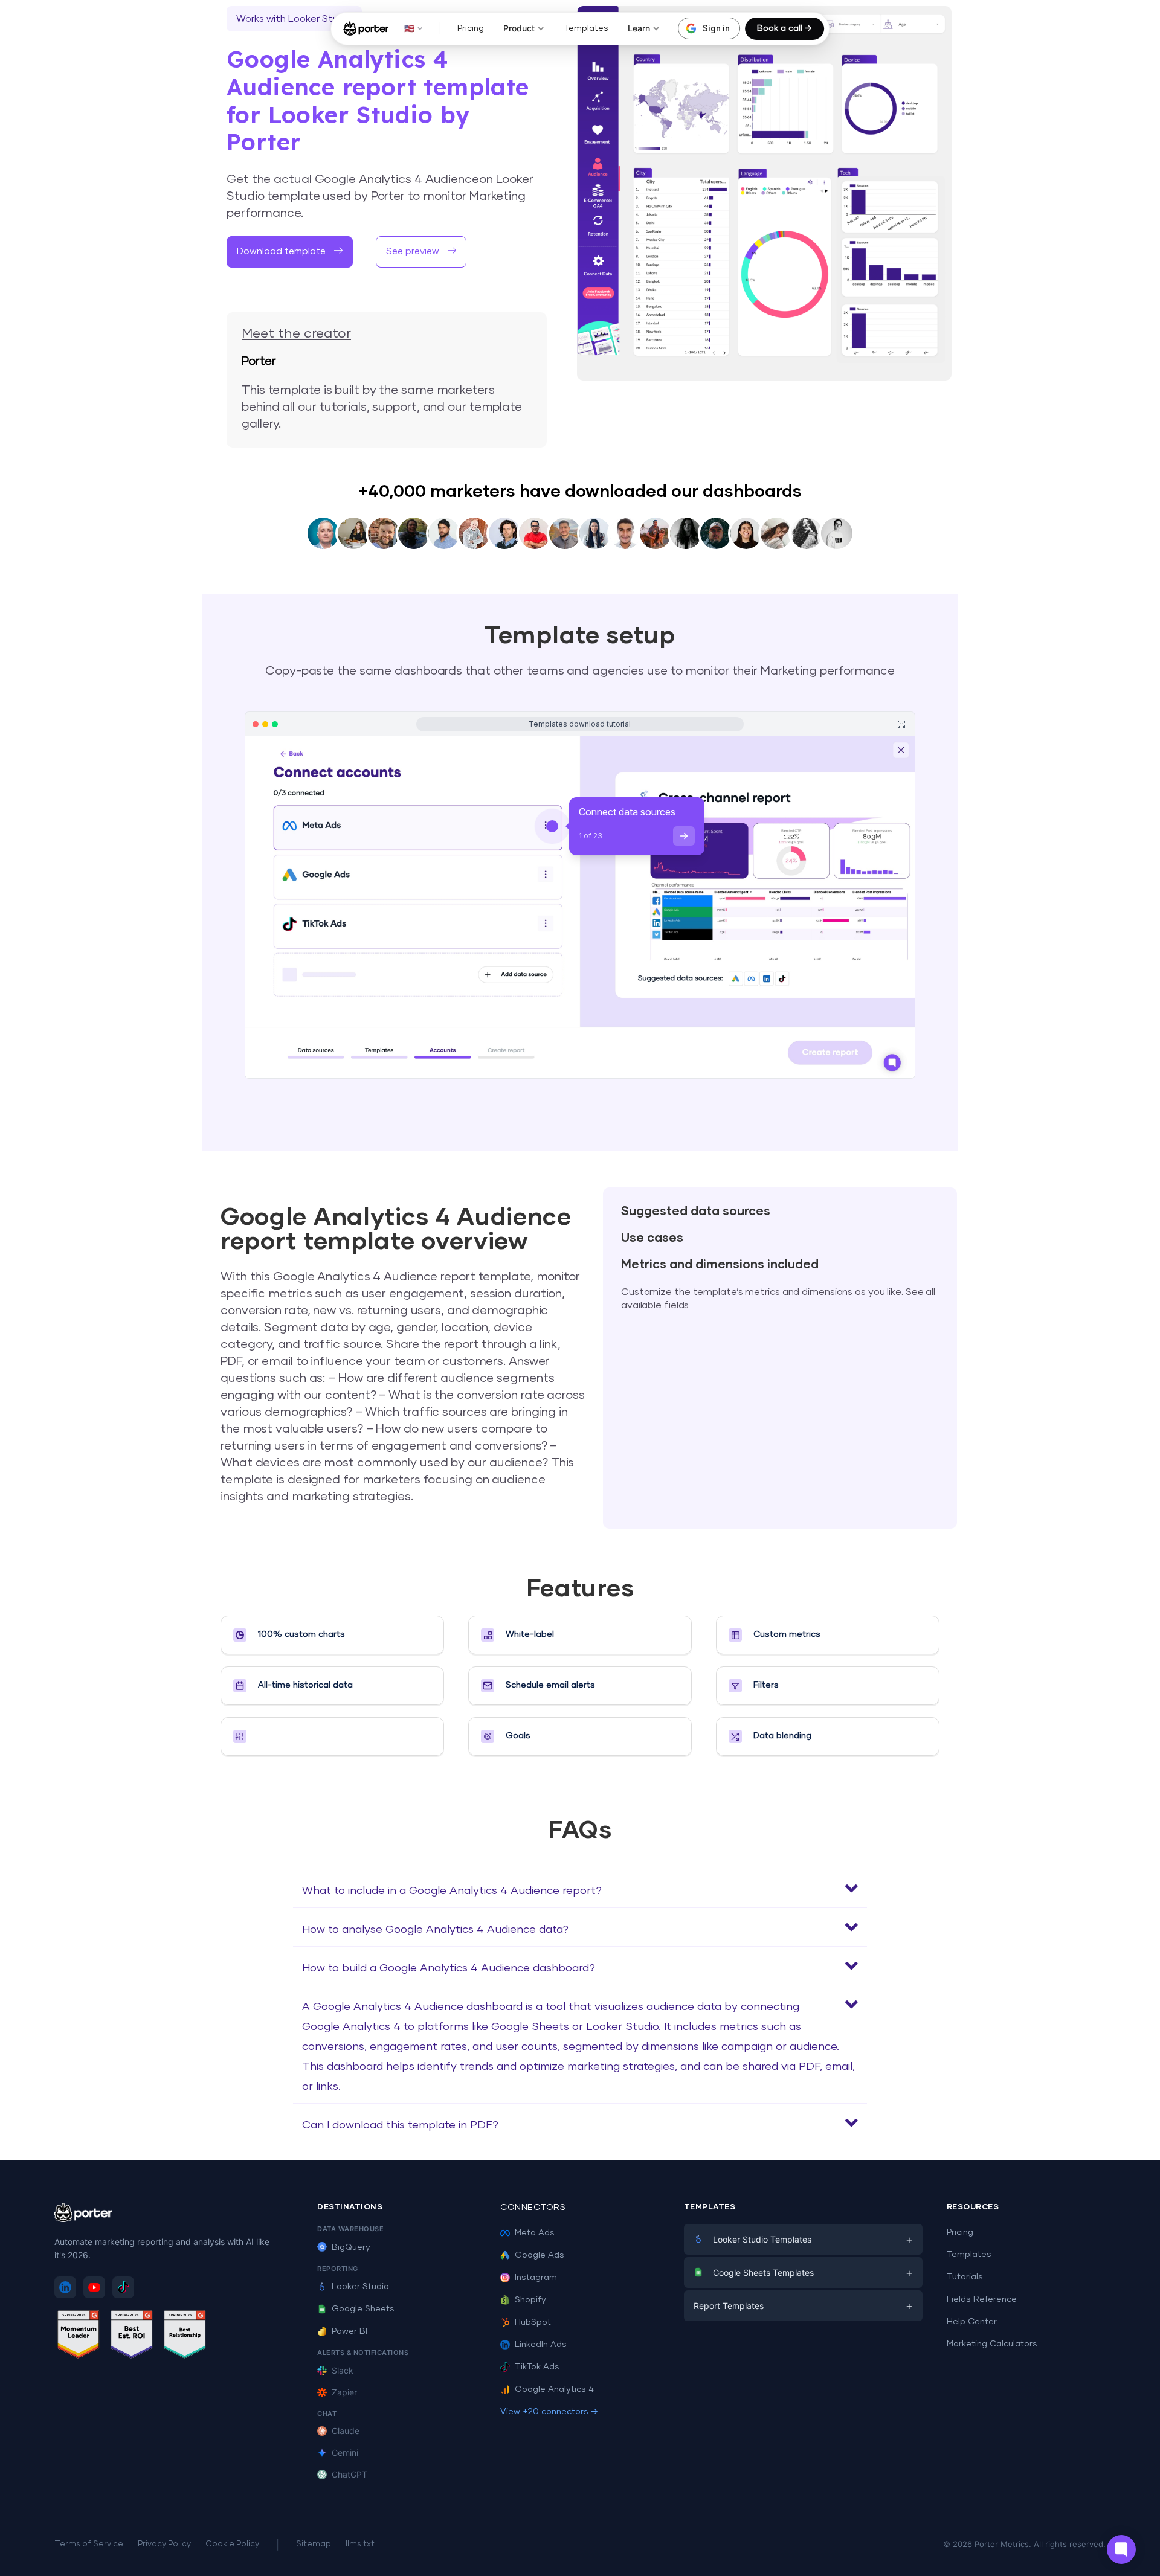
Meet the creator (296, 334)
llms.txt (360, 2544)
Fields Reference (982, 2299)
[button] (421, 252)
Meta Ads (535, 2233)
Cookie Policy (232, 2544)
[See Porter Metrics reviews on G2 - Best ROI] (132, 2337)
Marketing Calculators (992, 2344)
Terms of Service (89, 2544)
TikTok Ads (537, 2367)
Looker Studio (360, 2287)
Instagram (536, 2278)
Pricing (471, 28)
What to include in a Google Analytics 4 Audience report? (452, 1891)
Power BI (350, 2331)
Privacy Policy (164, 2544)
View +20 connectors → (549, 2412)
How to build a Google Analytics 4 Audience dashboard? (449, 1968)
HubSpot (533, 2322)
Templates (586, 28)
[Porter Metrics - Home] (366, 28)
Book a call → (785, 28)
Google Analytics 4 (554, 2389)
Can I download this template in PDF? (400, 2125)
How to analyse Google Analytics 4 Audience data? (435, 1930)
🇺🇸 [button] (409, 28)
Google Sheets (363, 2309)
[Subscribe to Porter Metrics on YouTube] (94, 2287)
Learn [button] (639, 28)
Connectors (533, 2208)
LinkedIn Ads (541, 2345)
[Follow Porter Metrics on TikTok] (123, 2287)
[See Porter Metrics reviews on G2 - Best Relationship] (185, 2337)
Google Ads (540, 2255)
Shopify (530, 2300)
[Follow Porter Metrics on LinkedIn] (65, 2287)
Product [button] (519, 28)
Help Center (972, 2322)
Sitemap (314, 2544)
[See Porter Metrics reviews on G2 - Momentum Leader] (79, 2337)
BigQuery (351, 2247)
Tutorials (965, 2277)
